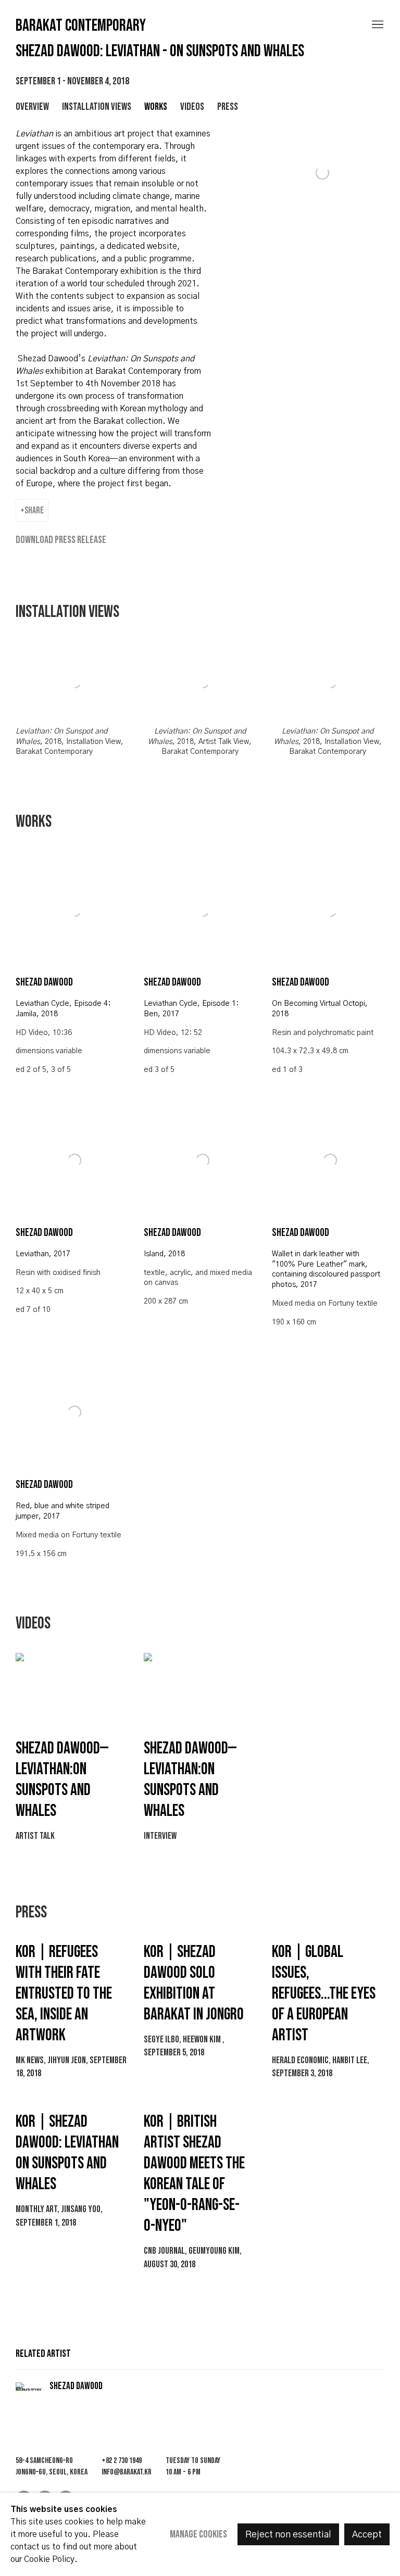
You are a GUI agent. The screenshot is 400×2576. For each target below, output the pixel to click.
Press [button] (228, 107)
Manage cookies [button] (198, 2534)
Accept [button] (367, 2535)
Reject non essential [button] (288, 2535)
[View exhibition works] (320, 140)
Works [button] (156, 107)
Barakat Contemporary (81, 26)
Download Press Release (61, 540)
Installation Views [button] (97, 107)
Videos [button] (192, 107)
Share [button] (34, 510)
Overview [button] (32, 107)
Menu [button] (377, 25)
